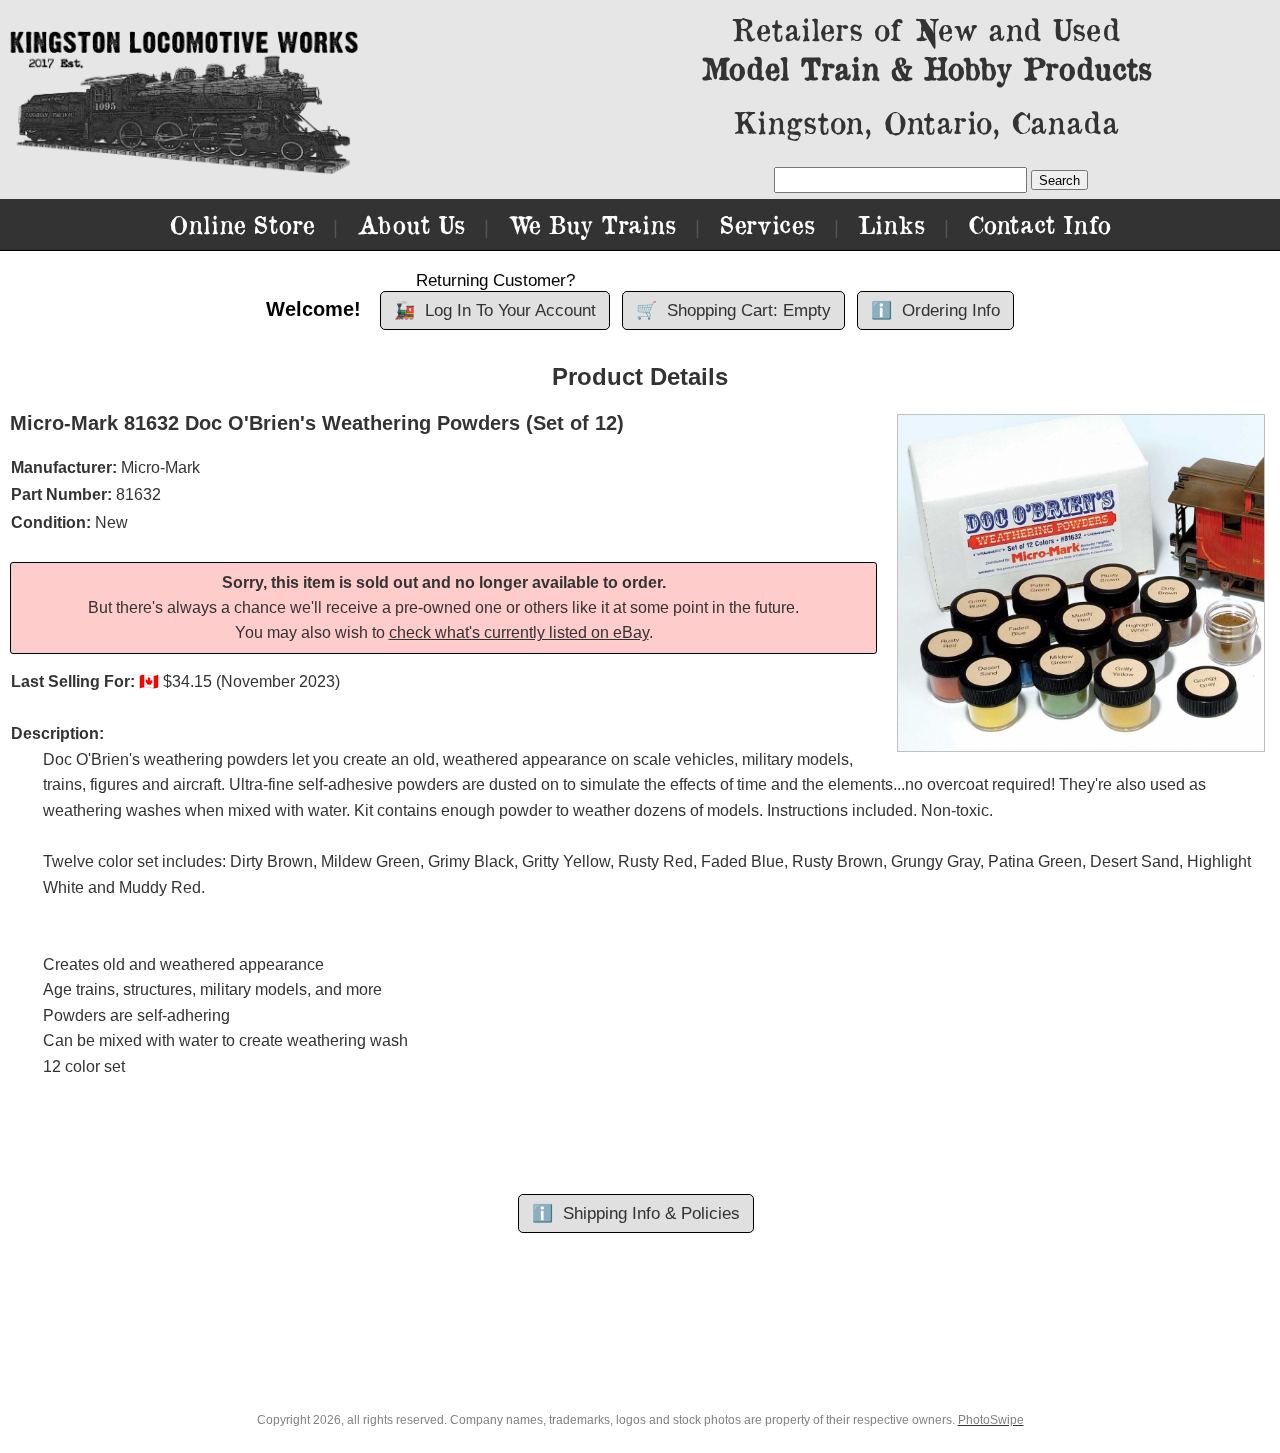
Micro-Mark (160, 467)
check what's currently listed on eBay (519, 632)
